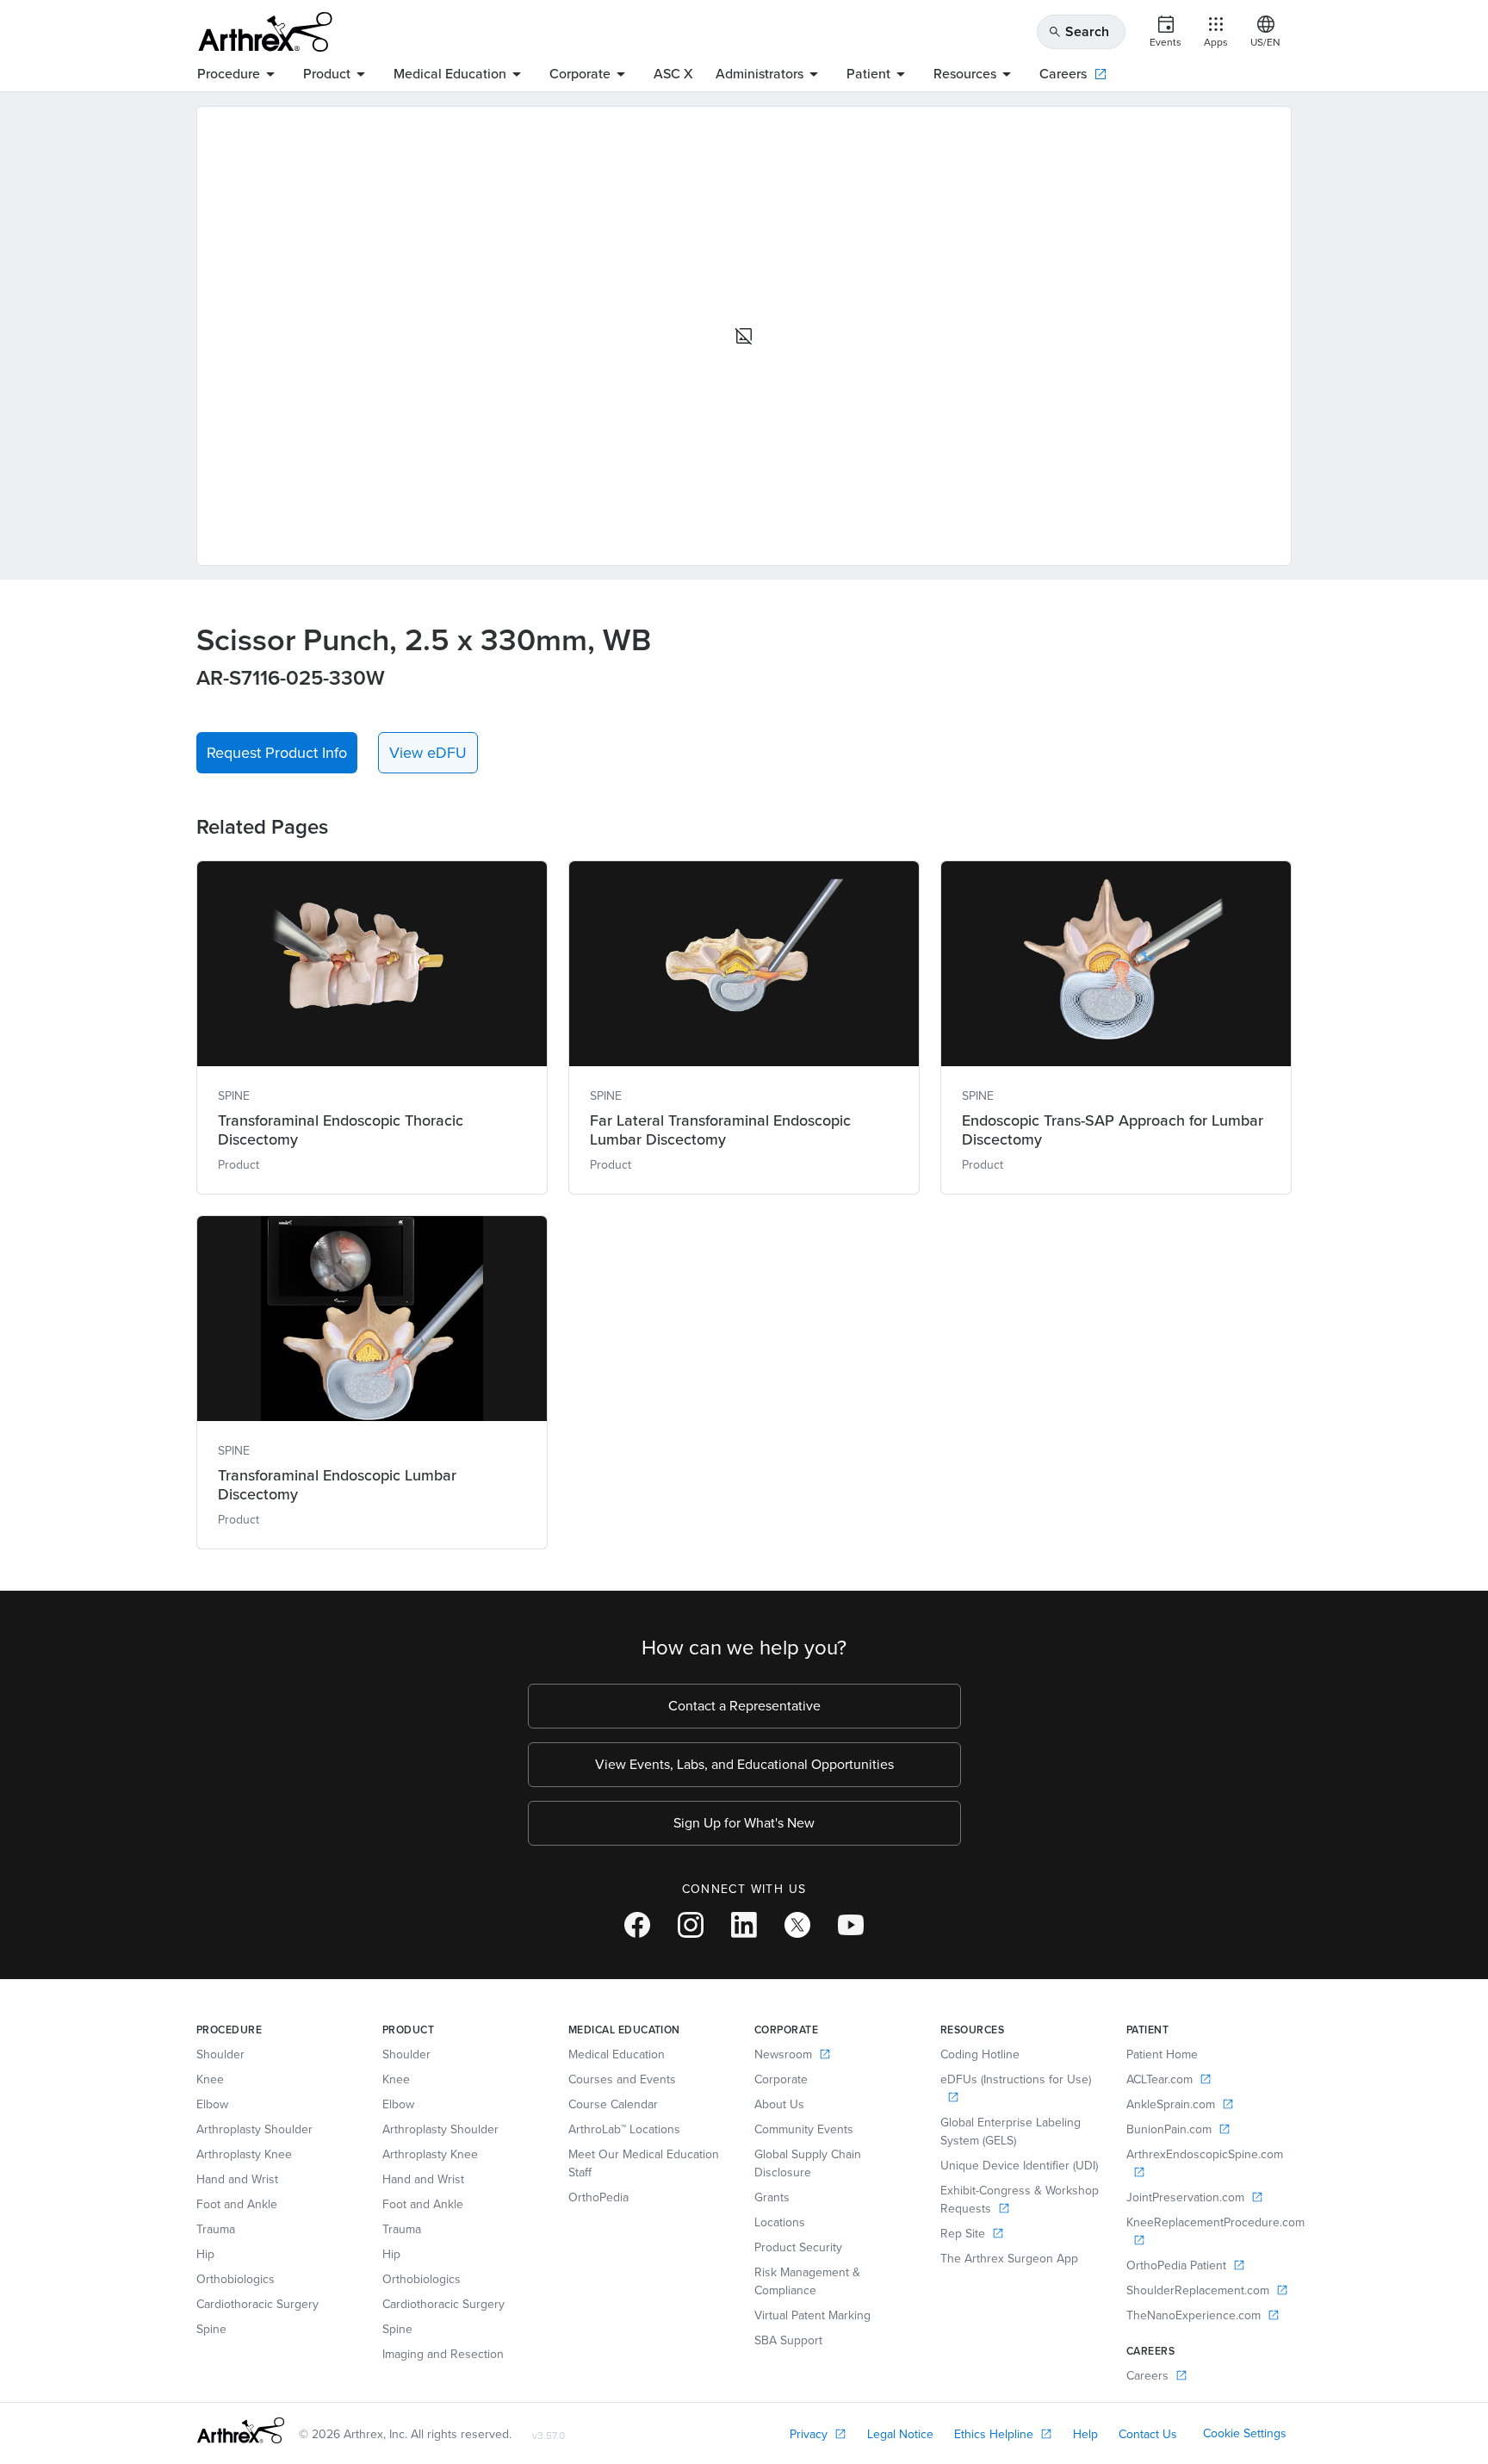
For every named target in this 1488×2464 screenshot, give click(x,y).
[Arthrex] (265, 32)
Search (1079, 31)
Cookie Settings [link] (1245, 2433)
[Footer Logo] (241, 2430)
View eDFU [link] (428, 753)
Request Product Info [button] (277, 753)
